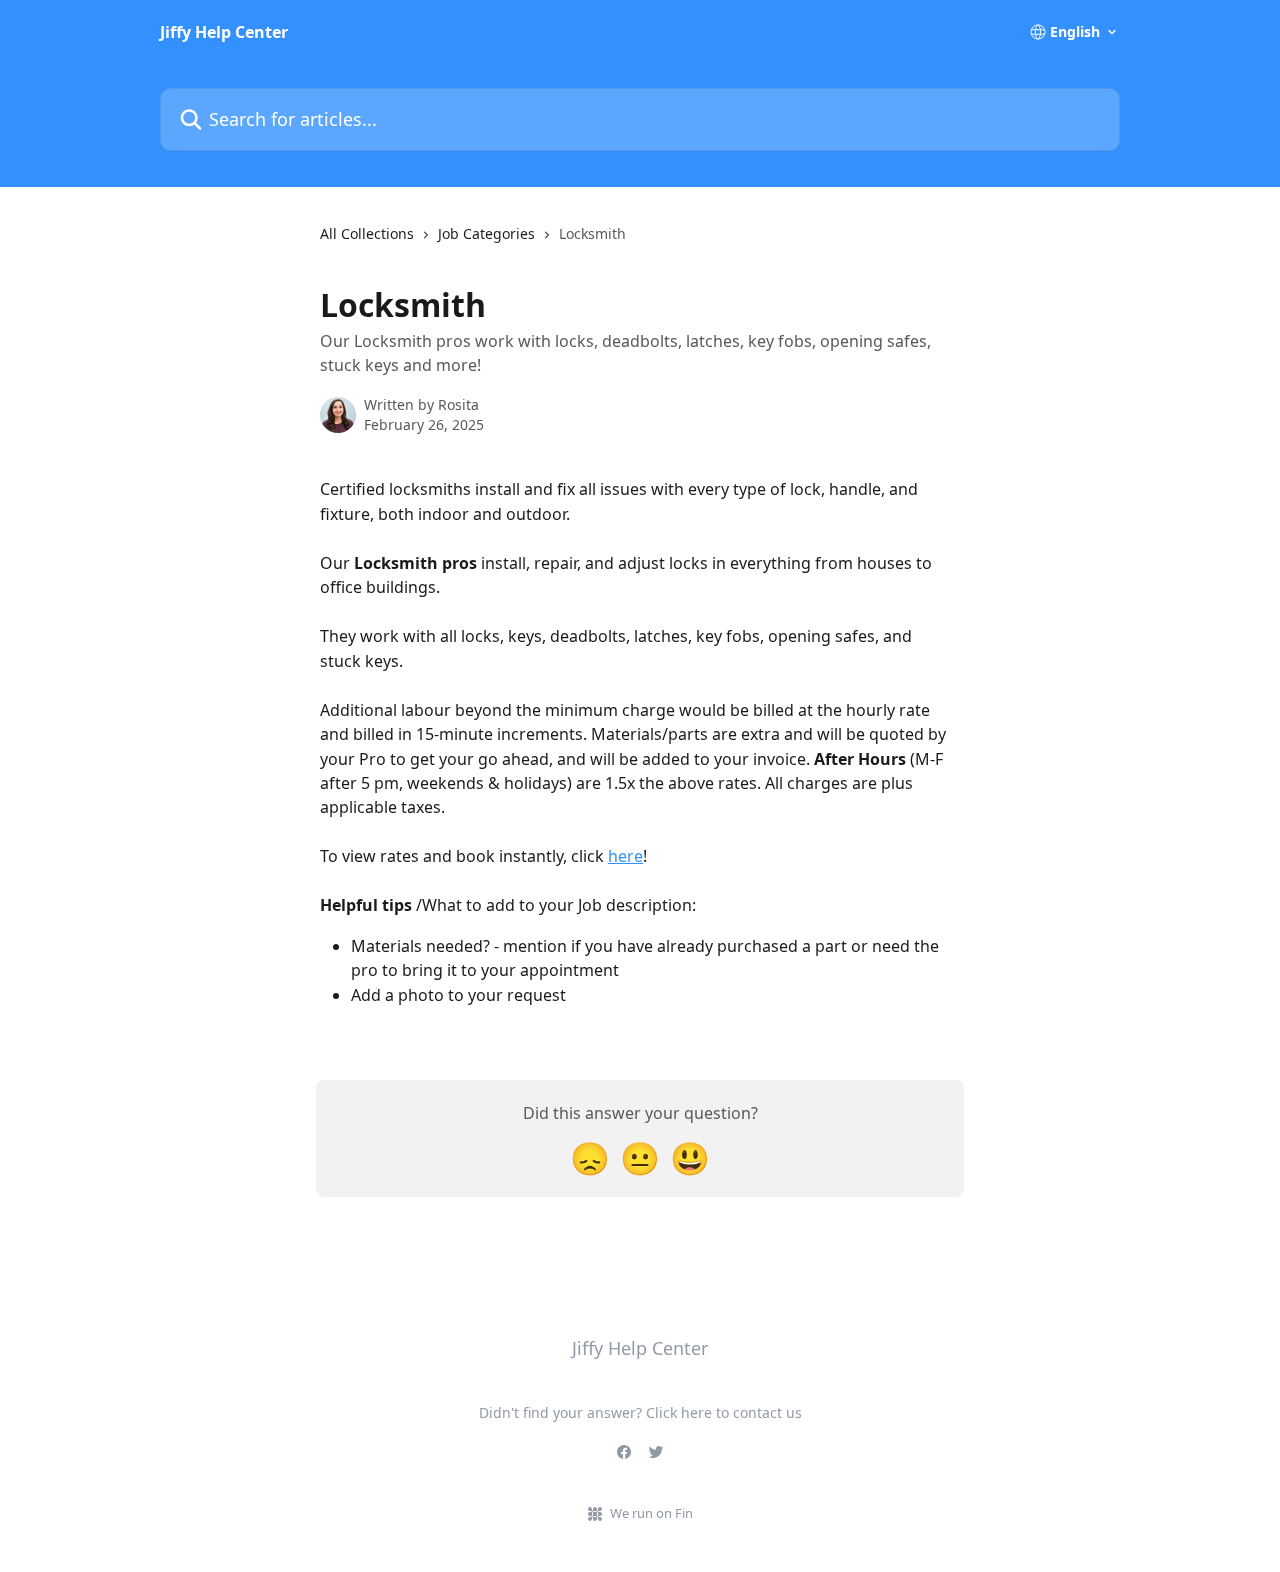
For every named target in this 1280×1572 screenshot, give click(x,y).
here (625, 856)
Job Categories (486, 233)
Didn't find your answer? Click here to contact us (640, 1412)
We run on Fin (651, 1513)
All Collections (367, 233)
